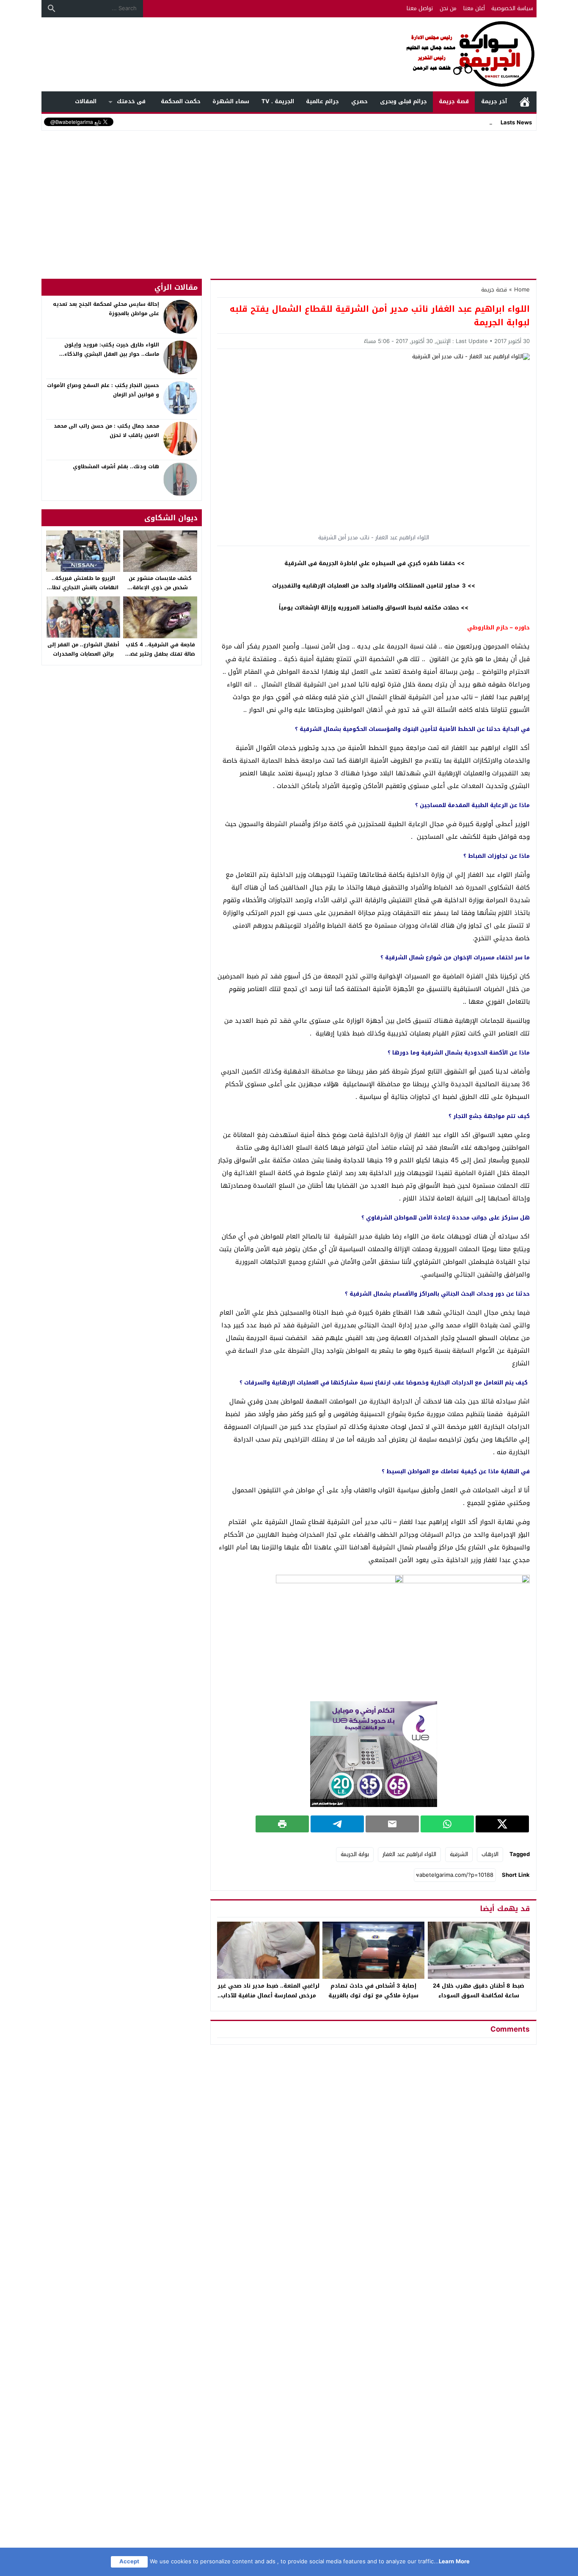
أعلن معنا (474, 8)
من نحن (448, 8)
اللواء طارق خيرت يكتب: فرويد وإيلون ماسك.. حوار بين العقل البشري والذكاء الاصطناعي (112, 354)
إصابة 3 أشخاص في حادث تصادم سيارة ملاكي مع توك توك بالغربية (373, 1991)
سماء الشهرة (231, 101)
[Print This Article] (282, 1824)
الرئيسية (525, 102)
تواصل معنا (420, 8)
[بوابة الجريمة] (289, 54)
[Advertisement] (289, 196)
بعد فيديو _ (479, 122)
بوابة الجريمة (355, 1854)
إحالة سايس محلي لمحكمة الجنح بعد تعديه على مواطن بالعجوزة (106, 309)
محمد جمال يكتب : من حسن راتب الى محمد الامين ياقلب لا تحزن (106, 431)
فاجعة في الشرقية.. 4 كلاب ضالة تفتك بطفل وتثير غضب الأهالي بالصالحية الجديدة (160, 654)
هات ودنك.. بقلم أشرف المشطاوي (116, 467)
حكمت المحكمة (181, 101)
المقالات (86, 101)
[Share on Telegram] (337, 1824)
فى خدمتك (131, 101)
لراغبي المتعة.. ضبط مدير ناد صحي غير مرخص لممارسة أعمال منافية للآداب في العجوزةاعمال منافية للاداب (268, 1995)
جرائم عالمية (322, 101)
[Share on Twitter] (502, 1824)
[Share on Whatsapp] (447, 1824)
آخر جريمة (494, 101)
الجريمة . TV (278, 101)
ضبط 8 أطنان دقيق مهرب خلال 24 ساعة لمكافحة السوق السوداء (479, 1991)
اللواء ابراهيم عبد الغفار (409, 1854)
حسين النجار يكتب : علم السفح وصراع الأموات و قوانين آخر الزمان (103, 390)
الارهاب (490, 1854)
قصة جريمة (454, 101)
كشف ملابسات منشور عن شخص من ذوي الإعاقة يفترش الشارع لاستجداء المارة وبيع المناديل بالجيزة (160, 592)
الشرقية (459, 1854)
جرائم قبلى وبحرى (403, 101)
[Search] (52, 8)
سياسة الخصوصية (512, 8)
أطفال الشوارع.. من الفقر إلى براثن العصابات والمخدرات (83, 649)
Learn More (454, 2561)
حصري (359, 101)
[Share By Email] (392, 1824)
